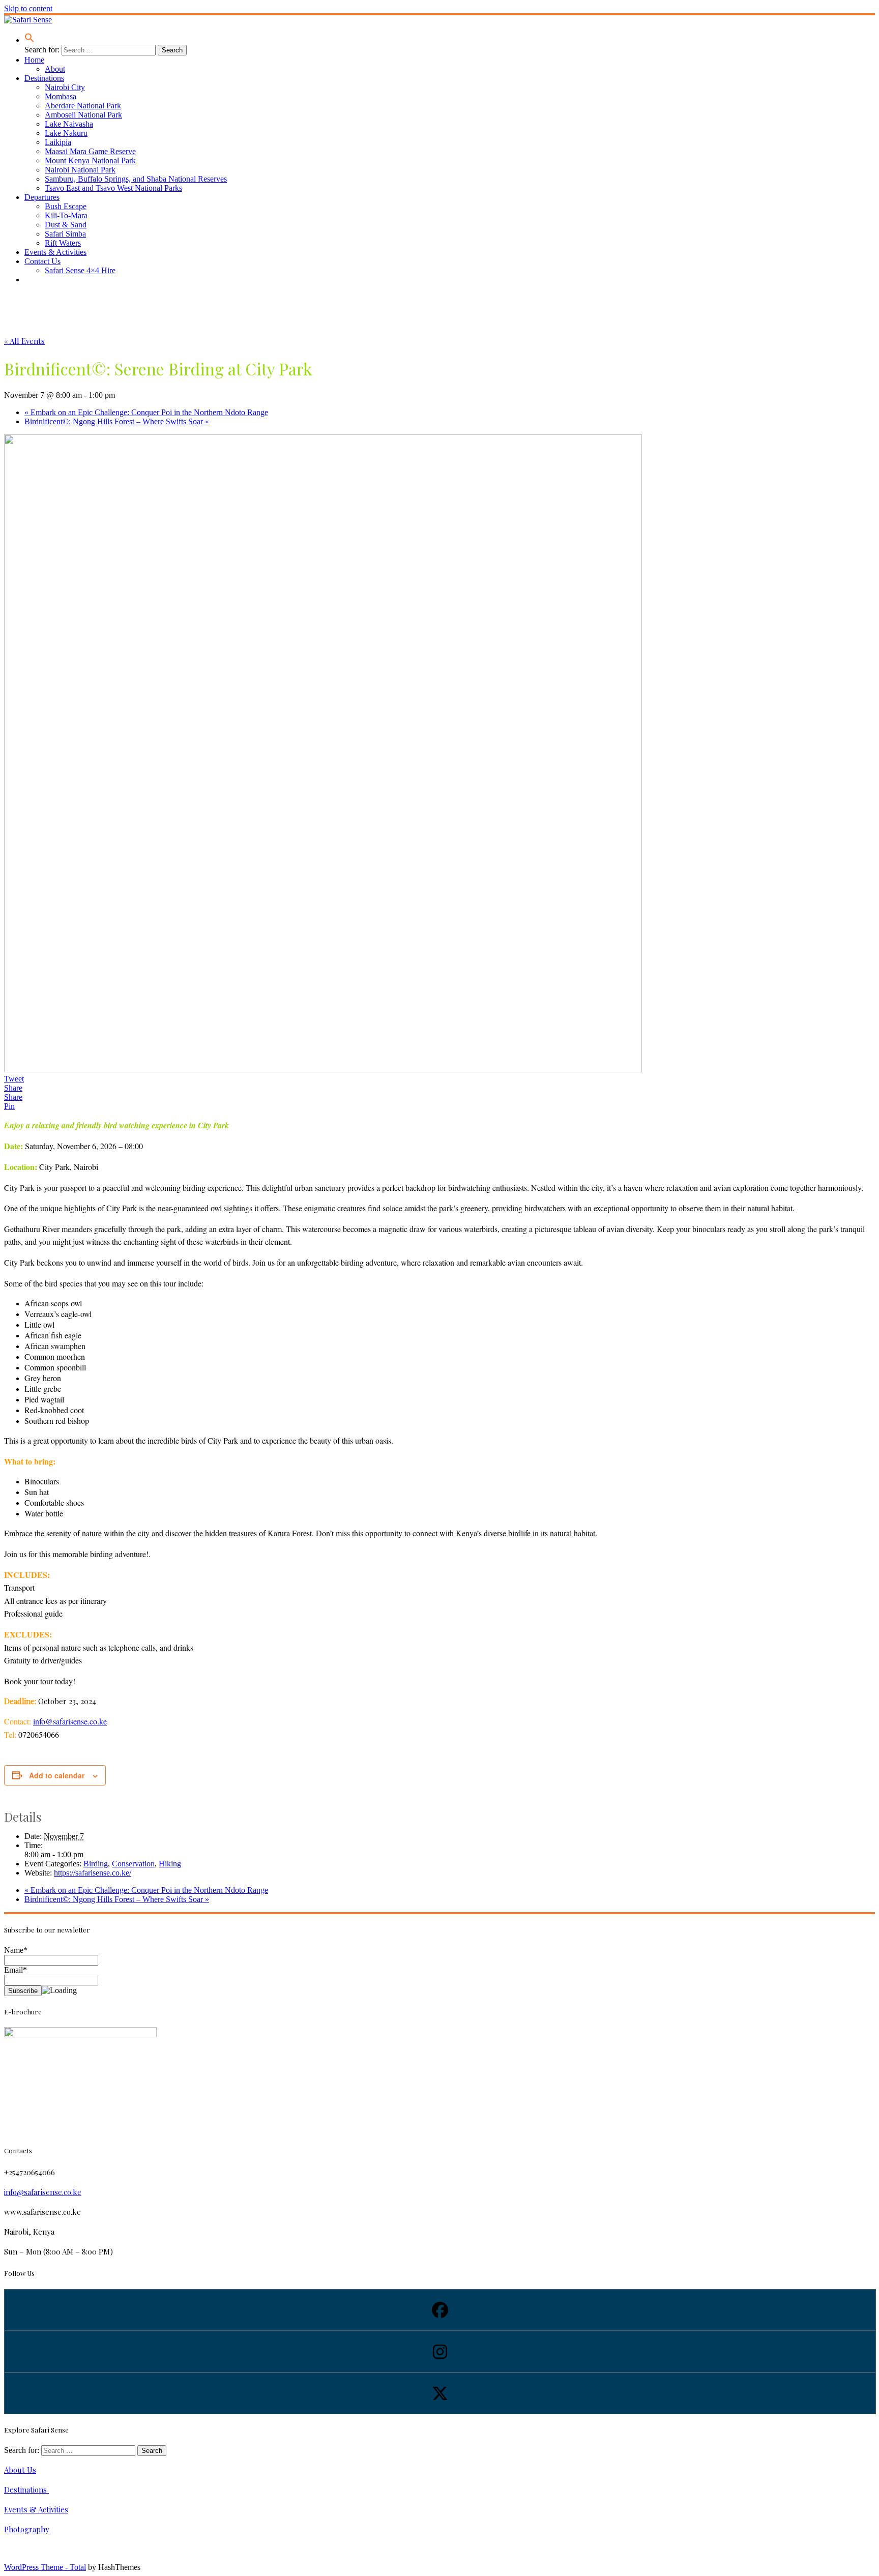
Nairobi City (65, 87)
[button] (30, 40)
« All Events (24, 341)
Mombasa (61, 96)
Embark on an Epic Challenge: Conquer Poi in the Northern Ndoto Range (146, 412)
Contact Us (42, 261)
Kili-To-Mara (66, 215)
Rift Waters (63, 243)
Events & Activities (55, 252)
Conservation (133, 1864)
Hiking (170, 1864)
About (55, 69)
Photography (27, 2529)
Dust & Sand (66, 225)
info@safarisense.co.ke (70, 1721)
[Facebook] (439, 2310)
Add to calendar (57, 1775)
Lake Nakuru (66, 133)
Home (34, 60)
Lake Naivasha (69, 124)
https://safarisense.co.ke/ (93, 1873)
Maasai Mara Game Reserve (90, 151)
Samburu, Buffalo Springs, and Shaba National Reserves (136, 179)
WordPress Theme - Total (45, 2567)
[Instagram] (439, 2352)
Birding (96, 1864)
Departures (42, 197)
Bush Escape (66, 206)
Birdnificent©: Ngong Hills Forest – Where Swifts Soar (117, 421)
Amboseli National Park (83, 115)
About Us (20, 2470)
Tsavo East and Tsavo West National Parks (113, 188)
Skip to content (28, 8)
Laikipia (58, 142)
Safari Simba (65, 234)
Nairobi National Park (80, 170)
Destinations (44, 78)
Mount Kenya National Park (90, 160)
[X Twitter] (439, 2393)
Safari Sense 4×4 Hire (80, 270)
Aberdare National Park (83, 106)
